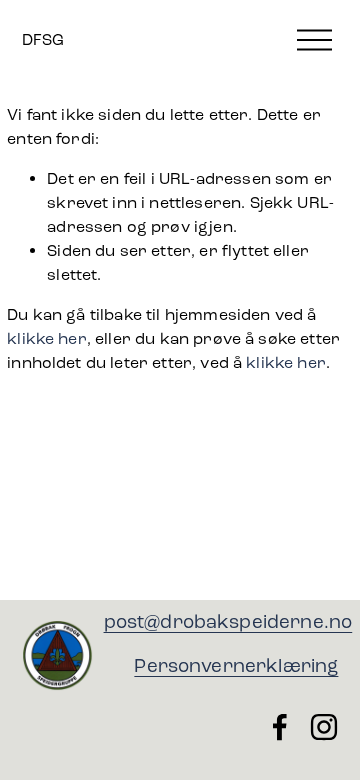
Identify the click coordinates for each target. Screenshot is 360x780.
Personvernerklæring (236, 665)
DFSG (43, 39)
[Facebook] (280, 727)
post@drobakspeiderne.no (228, 621)
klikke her (47, 338)
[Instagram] (324, 727)
